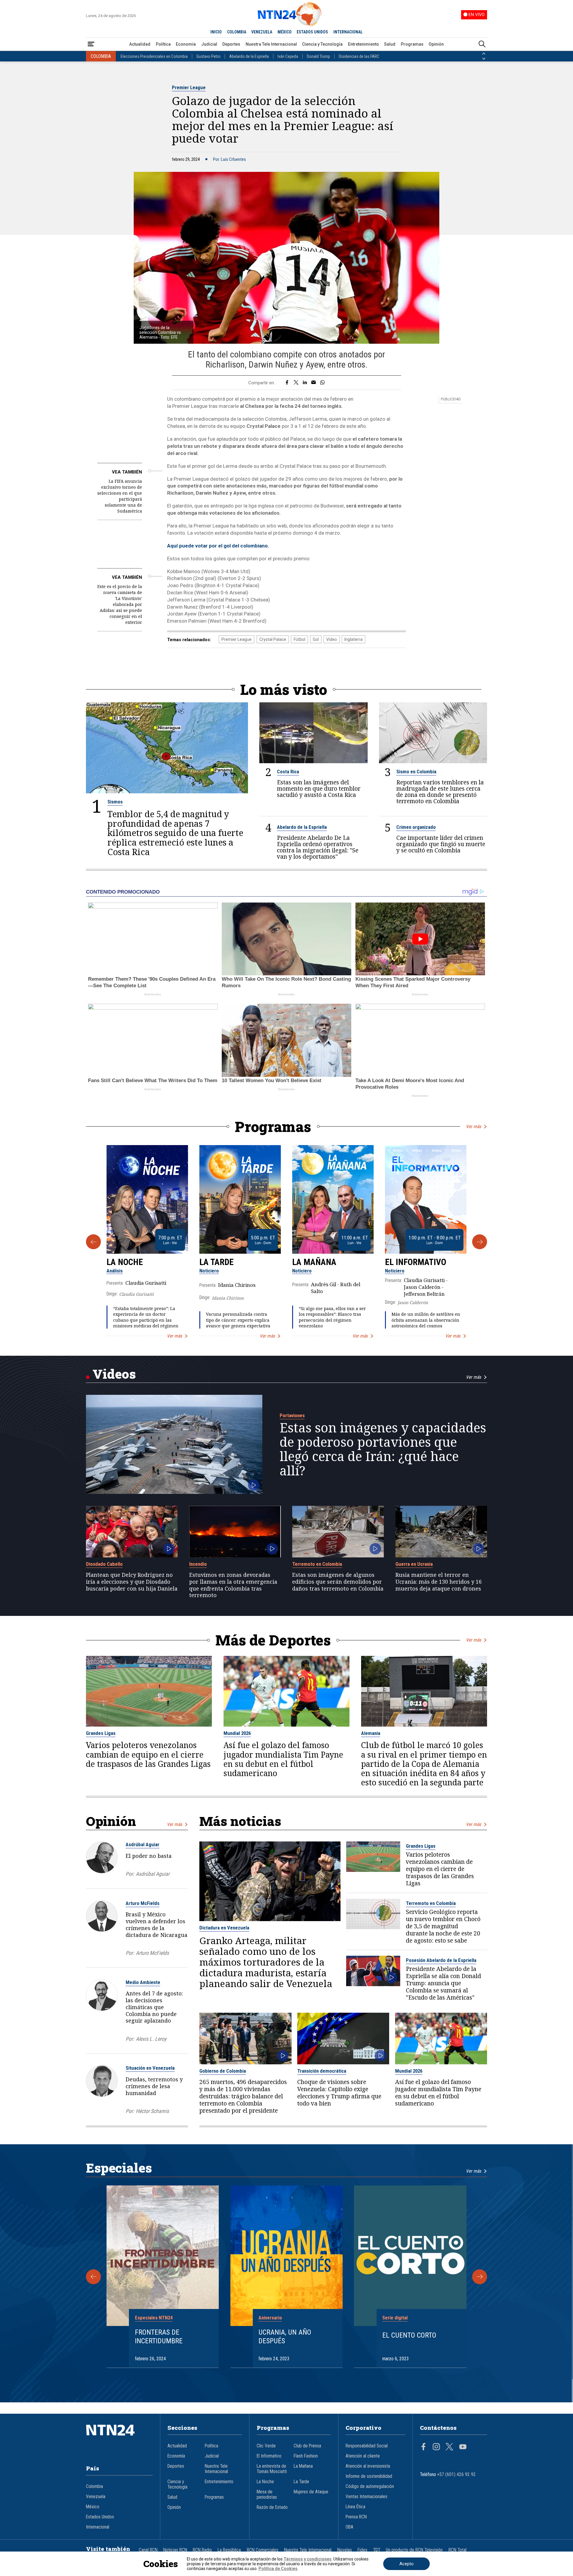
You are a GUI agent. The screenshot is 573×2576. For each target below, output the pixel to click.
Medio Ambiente (143, 1982)
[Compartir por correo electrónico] (314, 383)
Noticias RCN (175, 2550)
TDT (377, 2550)
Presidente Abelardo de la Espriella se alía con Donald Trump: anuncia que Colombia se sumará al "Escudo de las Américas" (443, 1983)
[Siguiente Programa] (480, 1242)
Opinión (436, 44)
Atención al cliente (363, 2456)
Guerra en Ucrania (414, 1564)
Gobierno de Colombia (223, 2071)
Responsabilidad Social (367, 2446)
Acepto (406, 2564)
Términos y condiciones (308, 2559)
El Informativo (416, 1262)
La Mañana (314, 1262)
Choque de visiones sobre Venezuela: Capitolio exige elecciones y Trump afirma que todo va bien (339, 2093)
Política (163, 44)
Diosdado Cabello (104, 1564)
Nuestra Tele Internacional (271, 44)
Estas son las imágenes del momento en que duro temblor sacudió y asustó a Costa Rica (319, 788)
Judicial (209, 44)
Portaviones (292, 1415)
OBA (349, 2527)
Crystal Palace (273, 639)
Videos (114, 1374)
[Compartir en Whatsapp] (322, 383)
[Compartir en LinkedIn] (305, 383)
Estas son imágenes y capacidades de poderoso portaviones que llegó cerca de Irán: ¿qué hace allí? (383, 1449)
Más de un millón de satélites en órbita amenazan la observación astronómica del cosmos (426, 1320)
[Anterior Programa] (93, 1242)
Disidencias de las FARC (359, 56)
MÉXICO (285, 32)
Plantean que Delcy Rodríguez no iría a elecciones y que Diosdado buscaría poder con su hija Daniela (132, 1582)
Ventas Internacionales (366, 2497)
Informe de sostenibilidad (369, 2476)
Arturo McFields (143, 1903)
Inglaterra (353, 639)
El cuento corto (409, 2335)
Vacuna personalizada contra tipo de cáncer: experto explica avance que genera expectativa (238, 1320)
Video (332, 639)
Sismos (115, 802)
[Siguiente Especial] (480, 2277)
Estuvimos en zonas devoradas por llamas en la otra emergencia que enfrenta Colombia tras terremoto (233, 1585)
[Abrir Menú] (91, 44)
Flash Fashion (306, 2456)
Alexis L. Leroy (151, 2039)
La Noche (125, 1262)
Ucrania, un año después (285, 2337)
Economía (186, 44)
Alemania (371, 1733)
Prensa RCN (356, 2517)
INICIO (216, 32)
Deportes (231, 44)
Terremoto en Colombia (317, 1564)
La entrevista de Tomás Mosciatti (272, 2469)
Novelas (345, 2550)
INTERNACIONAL (348, 32)
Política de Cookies (278, 2569)
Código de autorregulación (370, 2486)
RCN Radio (202, 2550)
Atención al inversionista (368, 2466)
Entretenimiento (363, 44)
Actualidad (140, 44)
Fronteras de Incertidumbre (159, 2337)
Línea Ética (355, 2507)
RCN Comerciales (263, 2550)
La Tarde (217, 1262)
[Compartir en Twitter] (296, 383)
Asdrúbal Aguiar (143, 1844)
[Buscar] (482, 44)
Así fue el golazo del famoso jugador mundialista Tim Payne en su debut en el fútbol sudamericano (283, 1759)
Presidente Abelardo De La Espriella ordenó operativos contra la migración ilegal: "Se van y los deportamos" (318, 847)
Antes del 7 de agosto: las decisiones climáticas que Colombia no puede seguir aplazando (154, 2007)
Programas (412, 44)
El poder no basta (149, 1856)
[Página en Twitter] (449, 2447)
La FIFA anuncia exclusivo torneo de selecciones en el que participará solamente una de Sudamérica (120, 496)
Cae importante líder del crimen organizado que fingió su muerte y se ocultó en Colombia (441, 844)
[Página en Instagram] (436, 2447)
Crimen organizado (416, 827)
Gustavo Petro (208, 56)
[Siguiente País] (484, 59)
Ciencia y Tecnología (322, 44)
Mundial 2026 (237, 1733)
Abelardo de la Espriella (249, 56)
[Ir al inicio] (119, 2439)
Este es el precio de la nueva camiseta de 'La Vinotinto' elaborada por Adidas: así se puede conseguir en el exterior (120, 604)
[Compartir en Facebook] (287, 383)
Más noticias (240, 1821)
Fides (362, 2550)
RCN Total (458, 2550)
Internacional (98, 2527)
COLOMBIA (237, 32)
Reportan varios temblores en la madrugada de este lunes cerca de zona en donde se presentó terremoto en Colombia (440, 792)
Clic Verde (266, 2446)
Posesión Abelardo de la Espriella (441, 1960)
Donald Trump (318, 56)
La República (229, 2550)
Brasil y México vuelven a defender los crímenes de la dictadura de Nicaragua (157, 1924)
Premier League (189, 87)
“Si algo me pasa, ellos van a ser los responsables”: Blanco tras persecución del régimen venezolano (332, 1317)
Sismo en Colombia (416, 772)
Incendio (198, 1564)
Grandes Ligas (101, 1733)
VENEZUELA (262, 32)
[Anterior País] (484, 54)
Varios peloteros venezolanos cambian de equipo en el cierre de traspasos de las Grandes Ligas (148, 1755)
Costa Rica (288, 772)
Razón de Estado (272, 2507)
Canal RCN (148, 2550)
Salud (390, 44)
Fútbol (299, 639)
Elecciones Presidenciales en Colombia (154, 56)
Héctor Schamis (152, 2111)
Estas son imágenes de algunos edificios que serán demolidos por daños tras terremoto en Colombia (338, 1582)
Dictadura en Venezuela (224, 1928)
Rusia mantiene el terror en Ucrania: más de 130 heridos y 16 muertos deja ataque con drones (439, 1582)
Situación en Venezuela (150, 2068)
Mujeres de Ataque (311, 2492)
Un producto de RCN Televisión (414, 2550)
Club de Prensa (307, 2446)
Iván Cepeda (288, 56)
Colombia (94, 2486)
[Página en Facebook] (423, 2447)
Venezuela (96, 2497)
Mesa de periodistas (267, 2495)
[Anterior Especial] (93, 2277)
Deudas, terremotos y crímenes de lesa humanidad (154, 2086)
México (93, 2507)
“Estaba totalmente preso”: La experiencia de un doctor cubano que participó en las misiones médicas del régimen (146, 1317)
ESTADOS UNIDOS (312, 32)
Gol (316, 639)
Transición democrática (322, 2071)
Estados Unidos (100, 2517)
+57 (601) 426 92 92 (456, 2475)
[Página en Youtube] (463, 2447)
